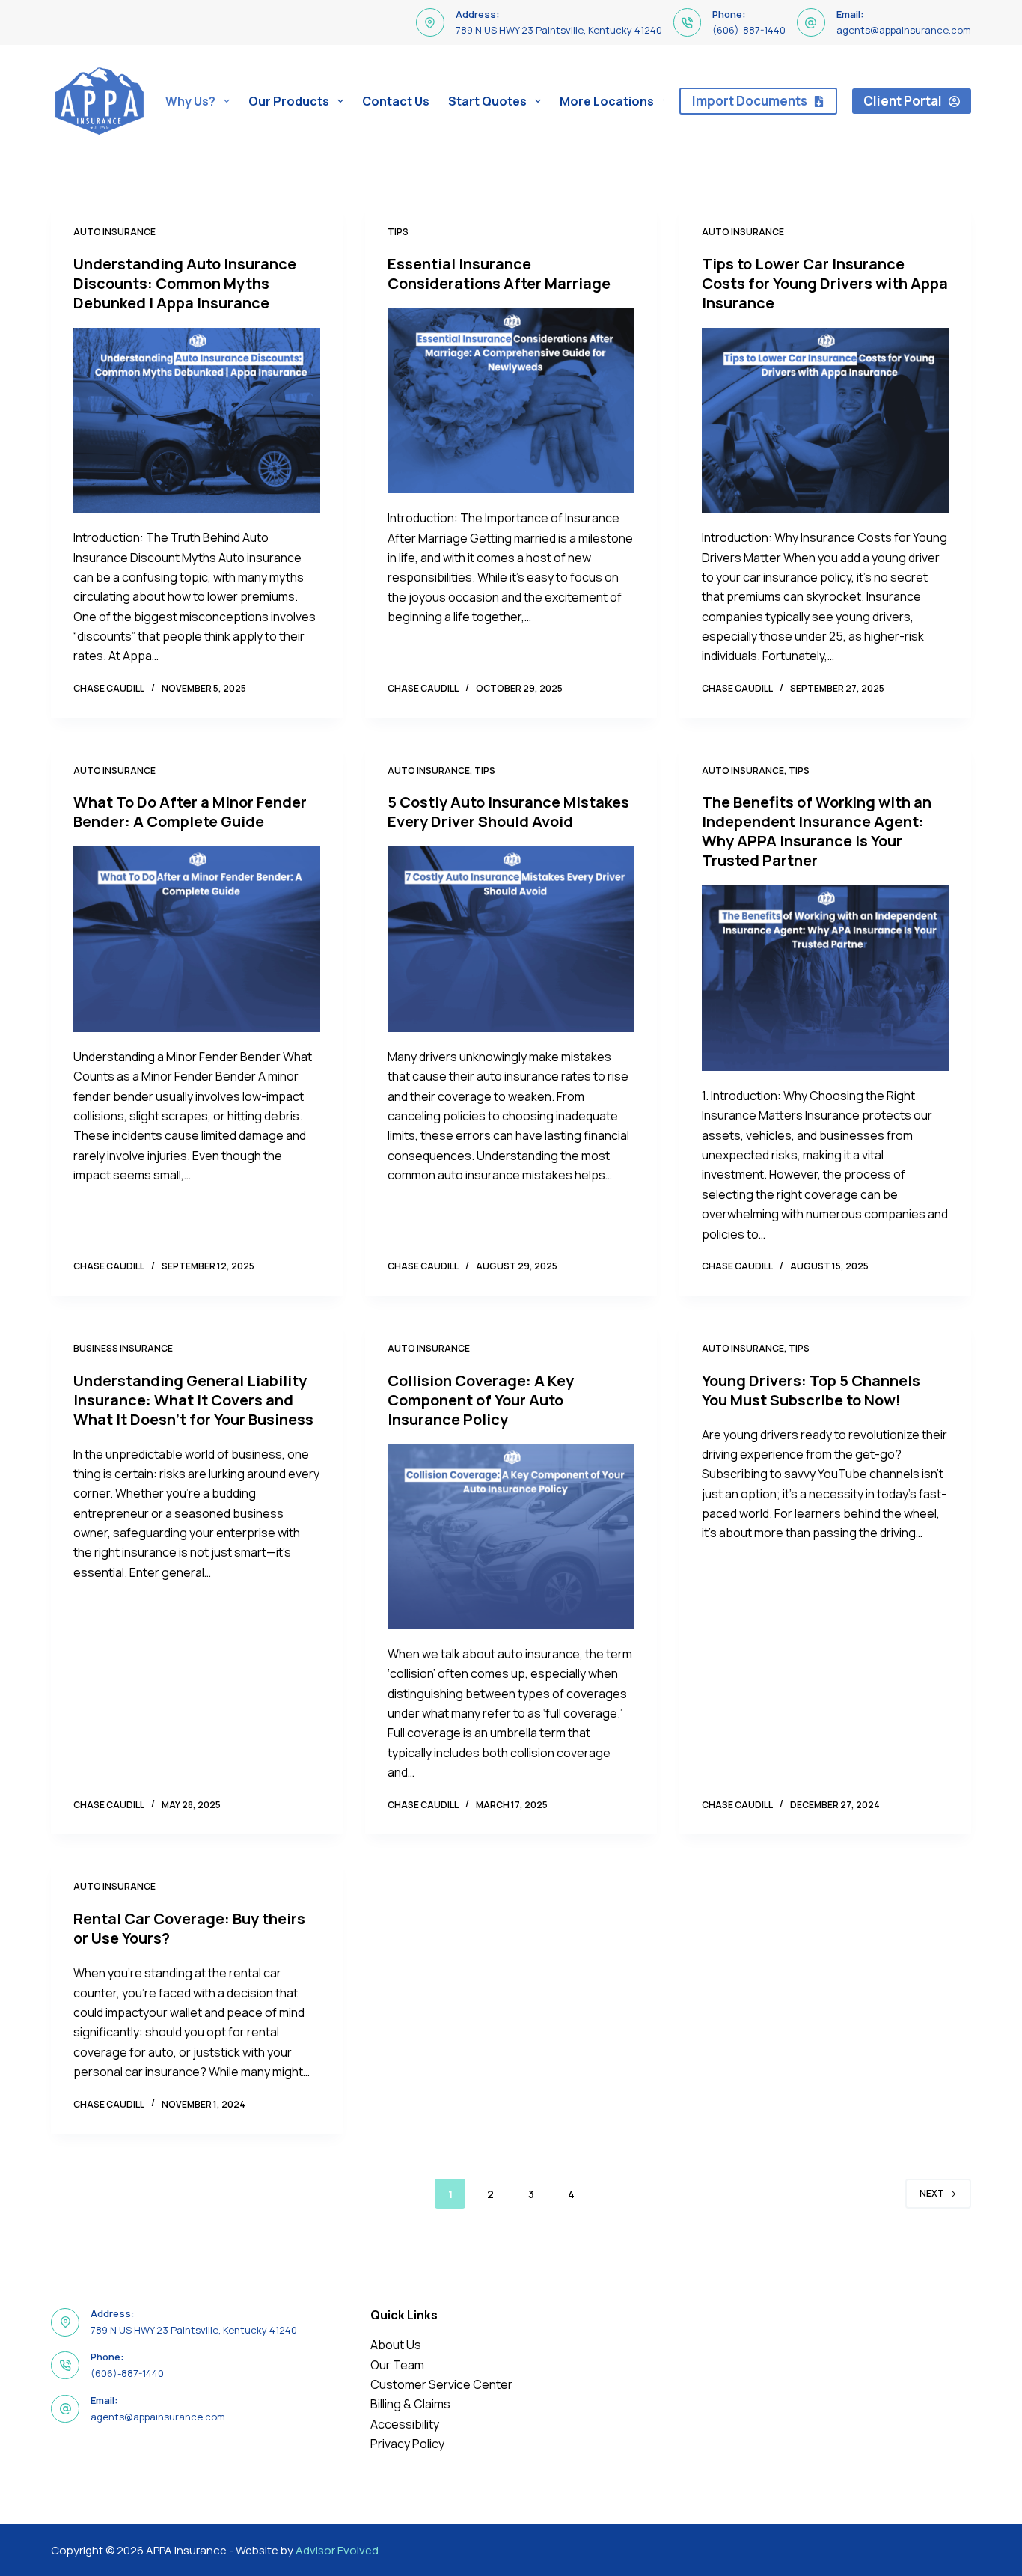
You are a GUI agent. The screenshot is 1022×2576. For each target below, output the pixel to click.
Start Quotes (487, 101)
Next (932, 2193)
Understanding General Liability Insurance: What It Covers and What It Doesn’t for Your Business (193, 1400)
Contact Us (396, 101)
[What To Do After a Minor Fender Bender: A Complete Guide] (197, 939)
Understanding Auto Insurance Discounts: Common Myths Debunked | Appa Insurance (185, 283)
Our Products (289, 101)
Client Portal (903, 101)
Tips (398, 232)
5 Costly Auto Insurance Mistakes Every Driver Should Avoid (508, 812)
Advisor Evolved (337, 2550)
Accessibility (405, 2424)
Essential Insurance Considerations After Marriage (499, 274)
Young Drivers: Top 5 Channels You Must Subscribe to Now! (811, 1390)
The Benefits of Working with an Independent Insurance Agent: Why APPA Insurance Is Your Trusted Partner (817, 831)
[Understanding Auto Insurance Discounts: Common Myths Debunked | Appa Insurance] (197, 420)
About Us (396, 2345)
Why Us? (190, 101)
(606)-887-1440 (749, 30)
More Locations (607, 101)
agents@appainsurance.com (904, 30)
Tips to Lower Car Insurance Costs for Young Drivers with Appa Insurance (825, 283)
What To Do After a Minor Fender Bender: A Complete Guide (190, 812)
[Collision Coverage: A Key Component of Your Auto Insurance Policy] (511, 1537)
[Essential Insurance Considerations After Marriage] (511, 401)
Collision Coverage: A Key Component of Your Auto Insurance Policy (481, 1400)
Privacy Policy (407, 2444)
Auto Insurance (114, 232)
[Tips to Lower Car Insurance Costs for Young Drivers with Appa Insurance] (825, 420)
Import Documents (750, 101)
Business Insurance (123, 1348)
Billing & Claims (410, 2404)
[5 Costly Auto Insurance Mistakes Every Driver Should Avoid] (511, 939)
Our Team (397, 2365)
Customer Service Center (441, 2384)
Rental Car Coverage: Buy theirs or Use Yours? (189, 1928)
